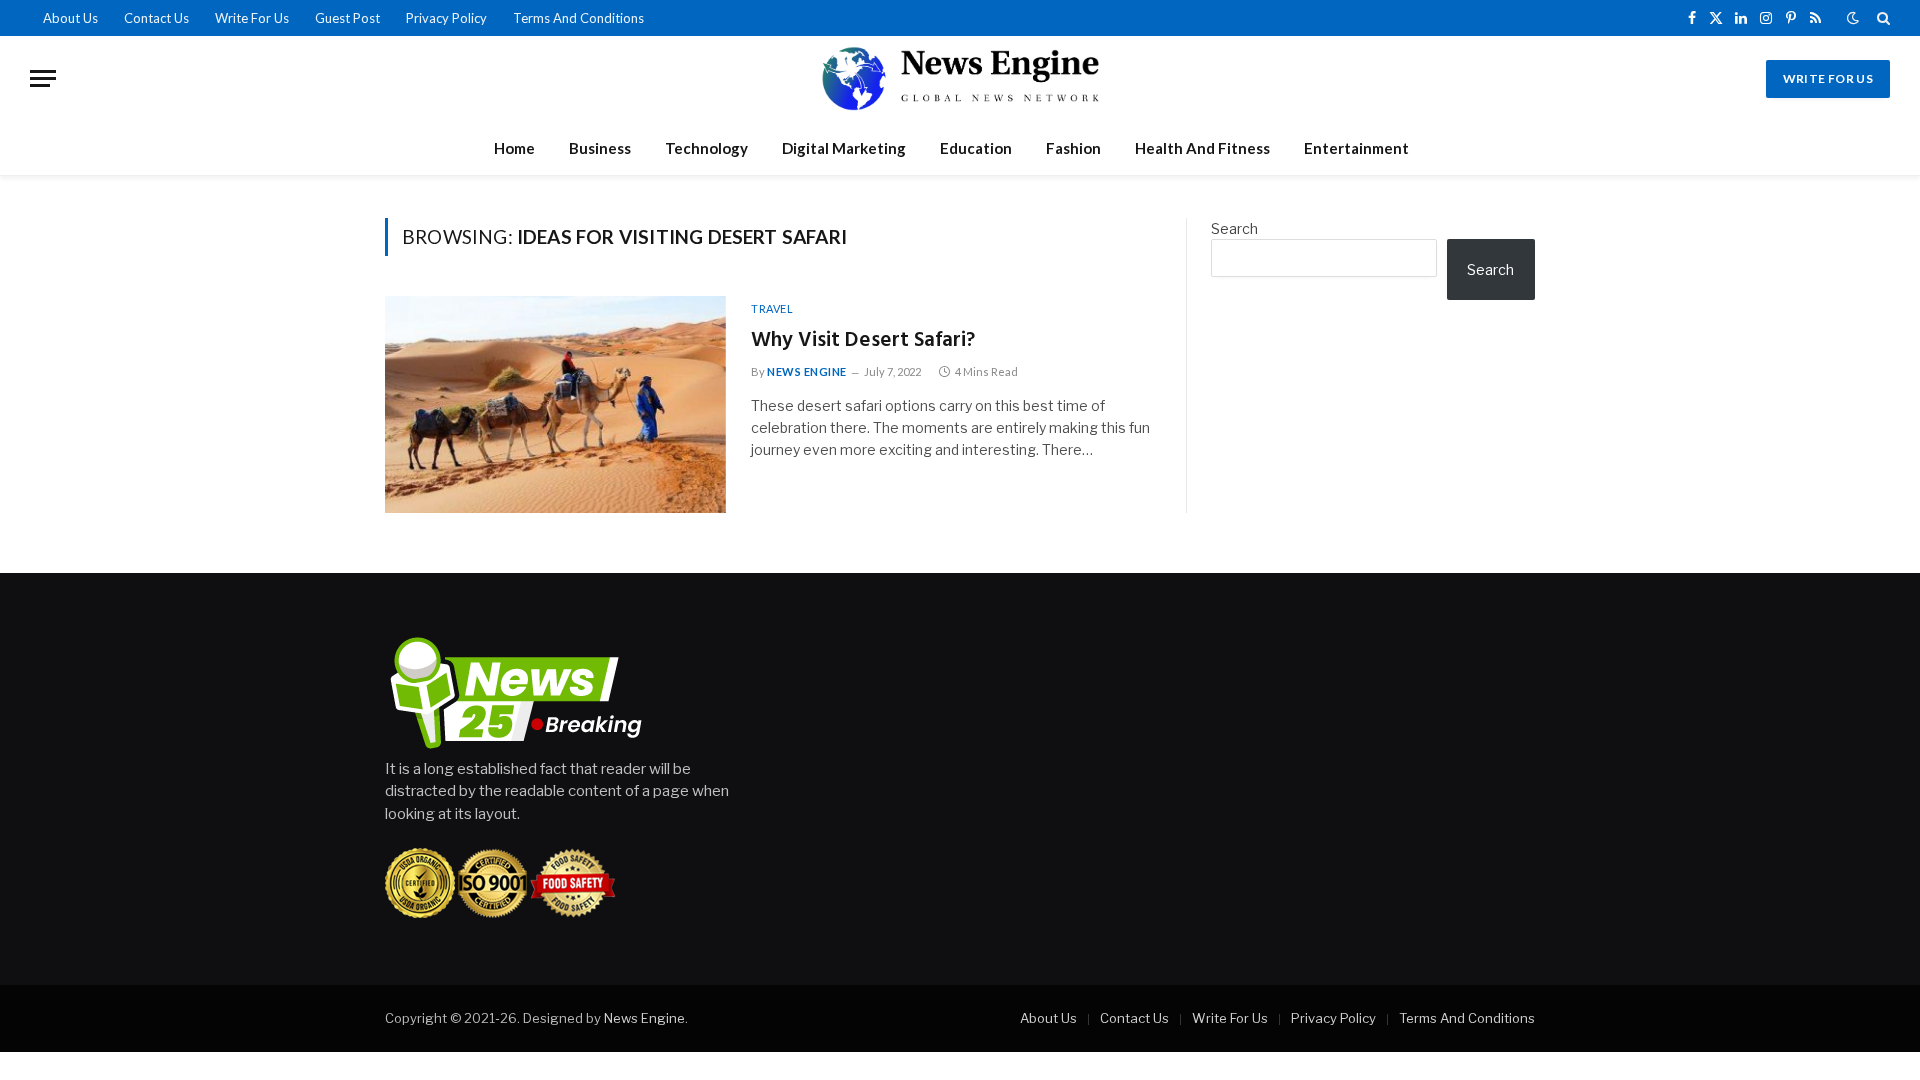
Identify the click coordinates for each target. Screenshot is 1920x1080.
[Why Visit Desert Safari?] (555, 404)
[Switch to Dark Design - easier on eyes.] (1853, 18)
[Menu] (43, 78)
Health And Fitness (1202, 148)
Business (600, 148)
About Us (70, 18)
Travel (772, 308)
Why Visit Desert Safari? (863, 341)
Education (976, 148)
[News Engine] (960, 78)
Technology (706, 148)
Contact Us (156, 18)
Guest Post (347, 18)
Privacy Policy (446, 18)
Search (1234, 228)
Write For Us (252, 18)
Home (514, 148)
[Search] (1881, 18)
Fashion (1073, 148)
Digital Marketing (844, 148)
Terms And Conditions (578, 18)
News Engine (807, 371)
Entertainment (1356, 148)
